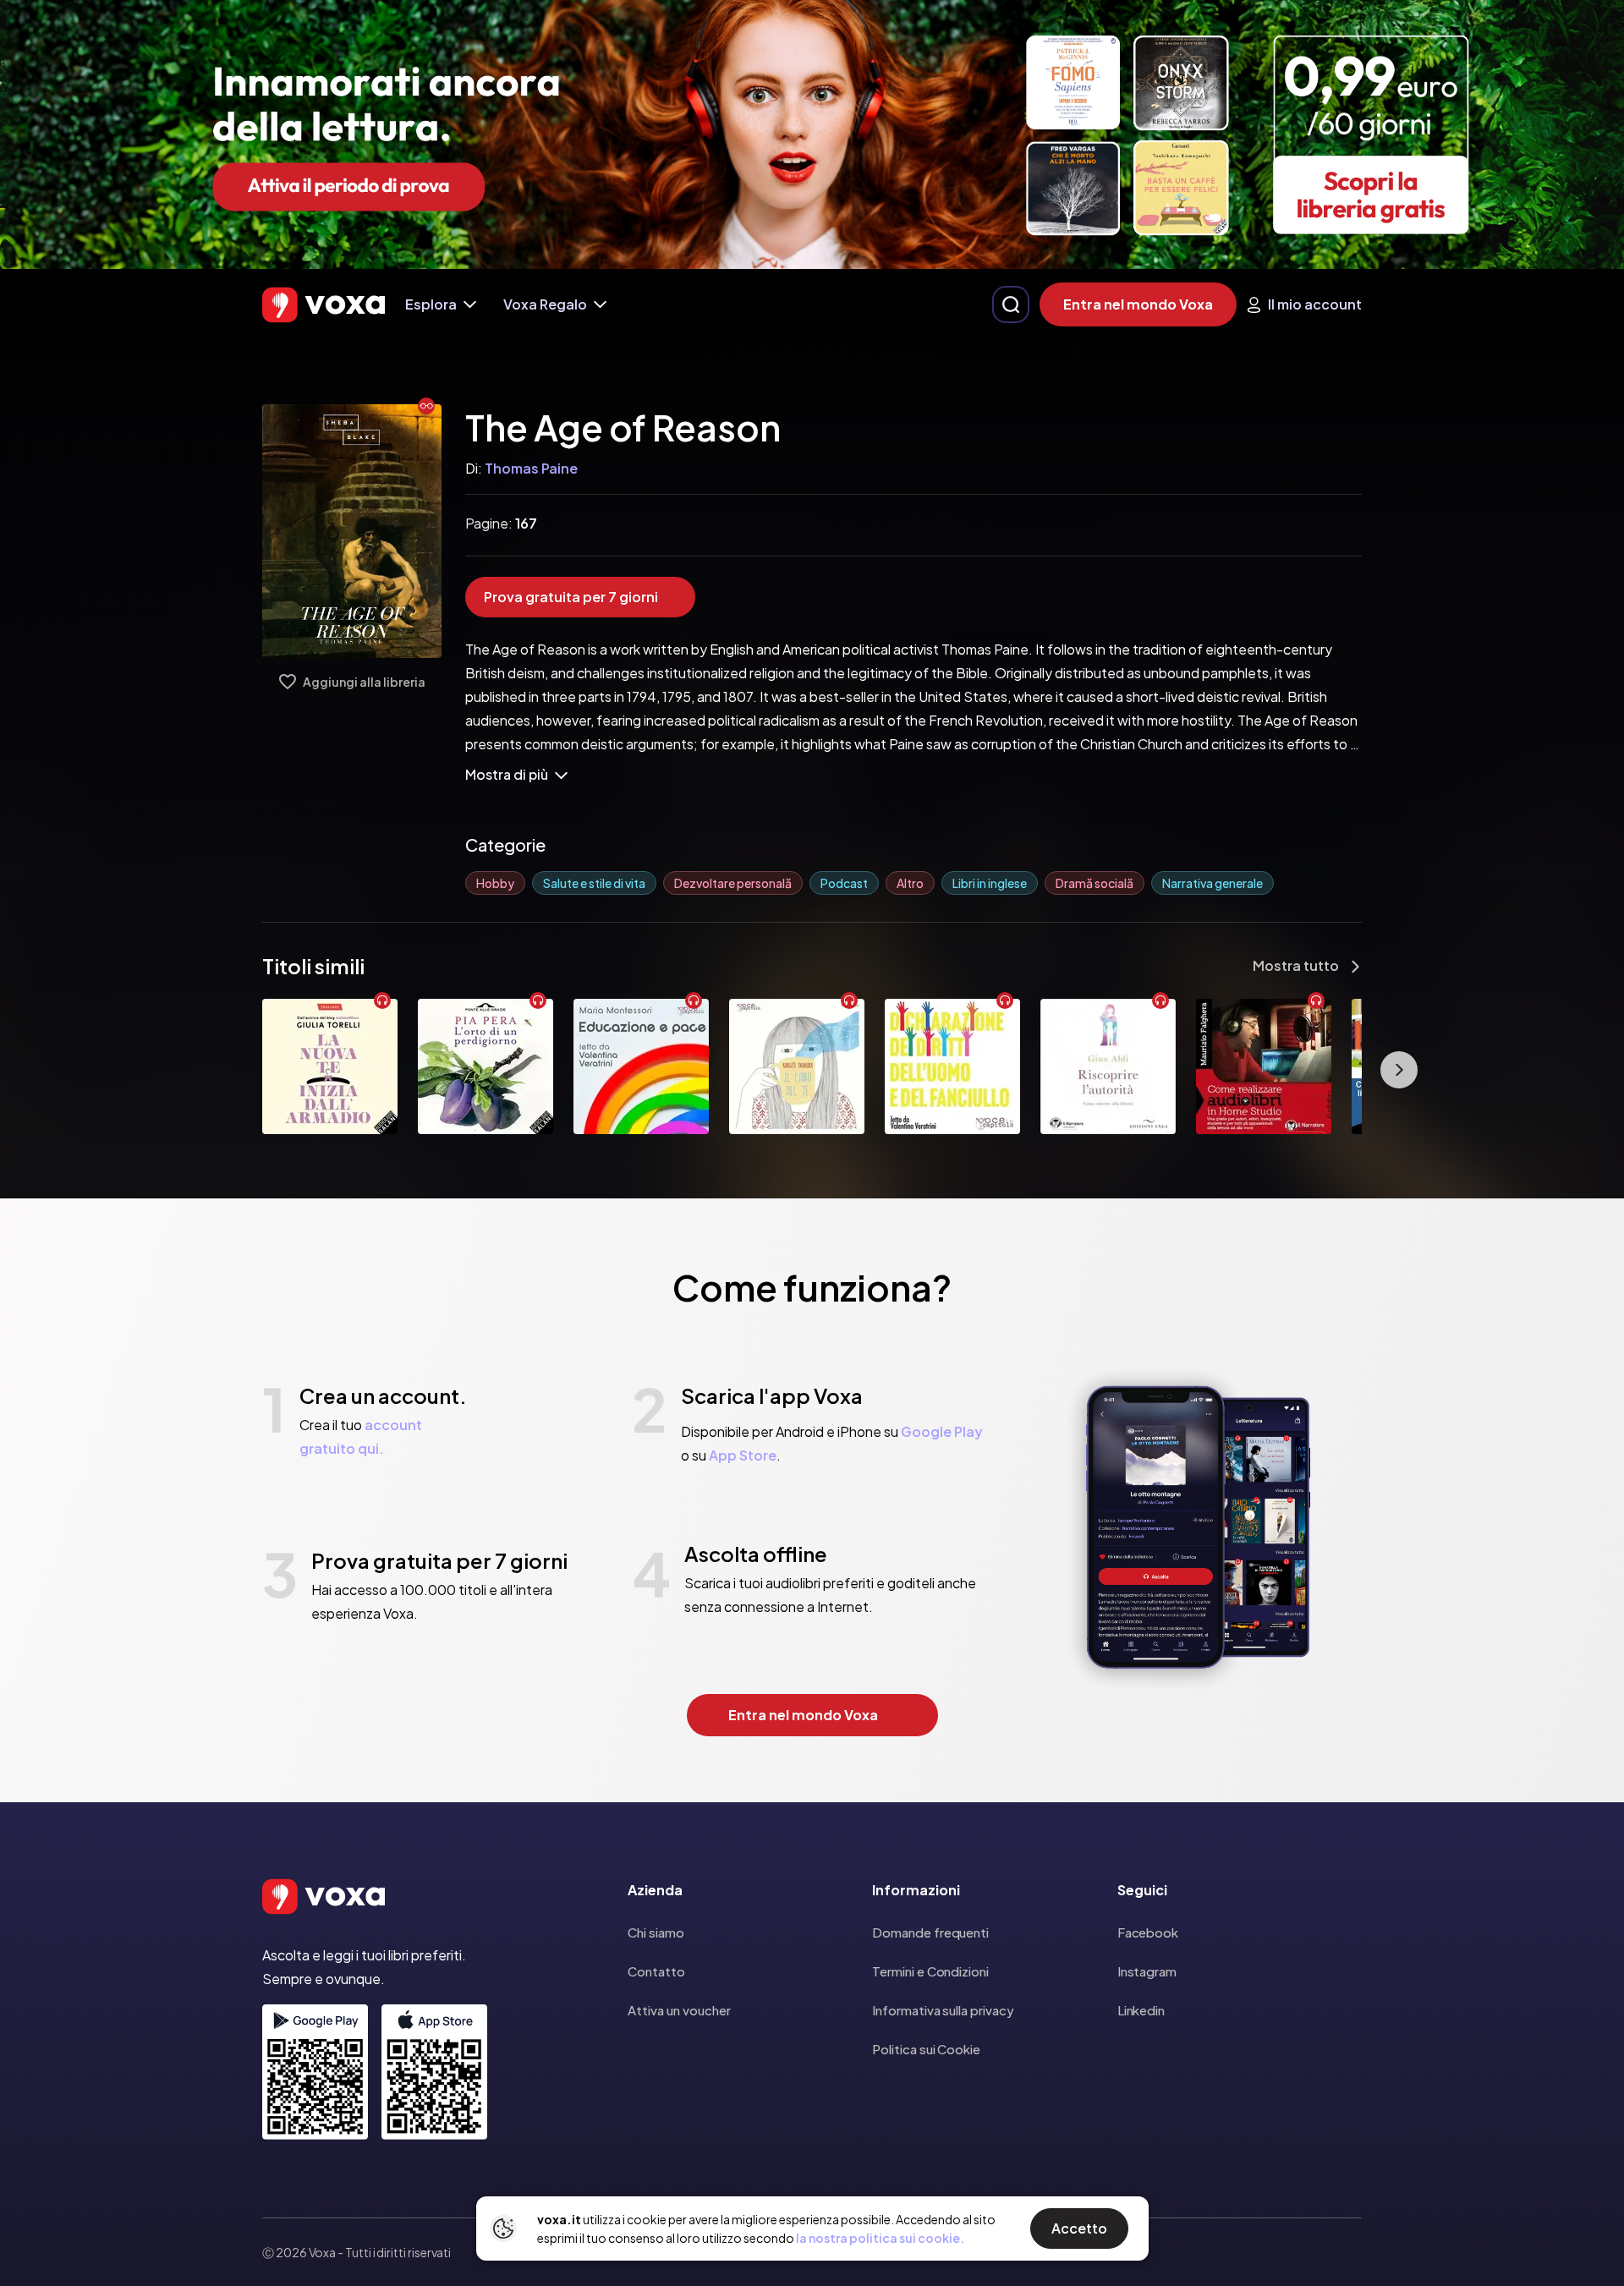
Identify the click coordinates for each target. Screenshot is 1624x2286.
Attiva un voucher (679, 2010)
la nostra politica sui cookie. (880, 2238)
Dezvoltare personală (733, 883)
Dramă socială (1095, 883)
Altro (910, 883)
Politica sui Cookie (926, 2049)
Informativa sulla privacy (943, 2010)
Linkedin (1141, 2010)
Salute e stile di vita (594, 883)
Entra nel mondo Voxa (1138, 304)
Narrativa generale (1213, 883)
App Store (743, 1455)
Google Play (942, 1431)
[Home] (324, 305)
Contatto (656, 1971)
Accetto (1079, 2228)
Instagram (1147, 1971)
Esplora (431, 304)
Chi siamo (656, 1932)
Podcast (844, 883)
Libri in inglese (990, 883)
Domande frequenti (930, 1932)
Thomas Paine (531, 468)
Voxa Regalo (545, 304)
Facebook (1148, 1932)
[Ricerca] (1011, 304)
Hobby (495, 883)
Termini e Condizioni (930, 1971)
